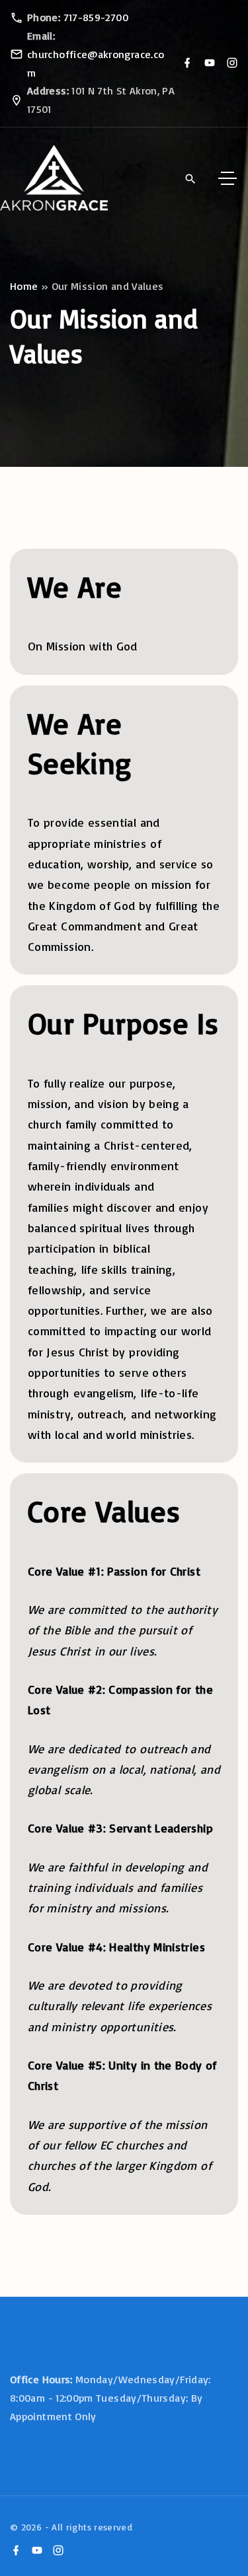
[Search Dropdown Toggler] (190, 179)
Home (24, 286)
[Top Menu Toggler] (227, 178)
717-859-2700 (96, 17)
